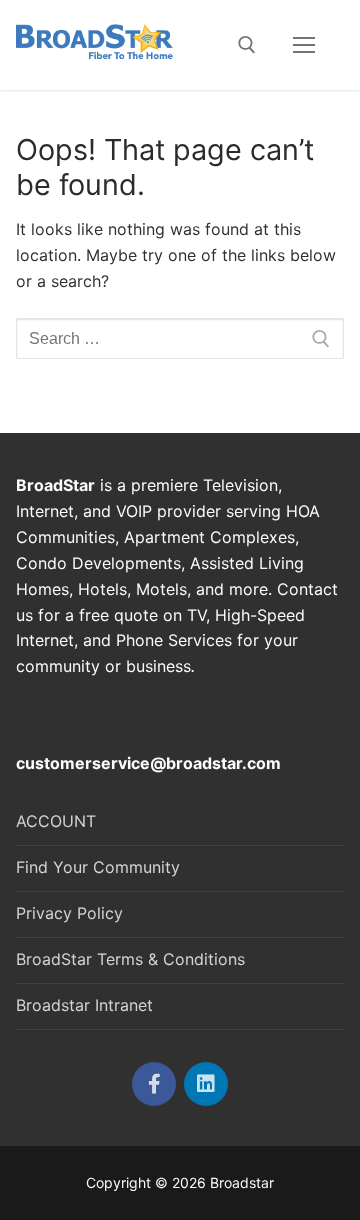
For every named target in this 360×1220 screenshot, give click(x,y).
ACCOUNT (56, 821)
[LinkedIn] (206, 1084)
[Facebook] (154, 1084)
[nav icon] (304, 45)
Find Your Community (98, 867)
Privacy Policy (69, 913)
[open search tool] (247, 45)
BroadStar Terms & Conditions (130, 959)
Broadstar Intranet (84, 1005)
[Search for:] (180, 339)
